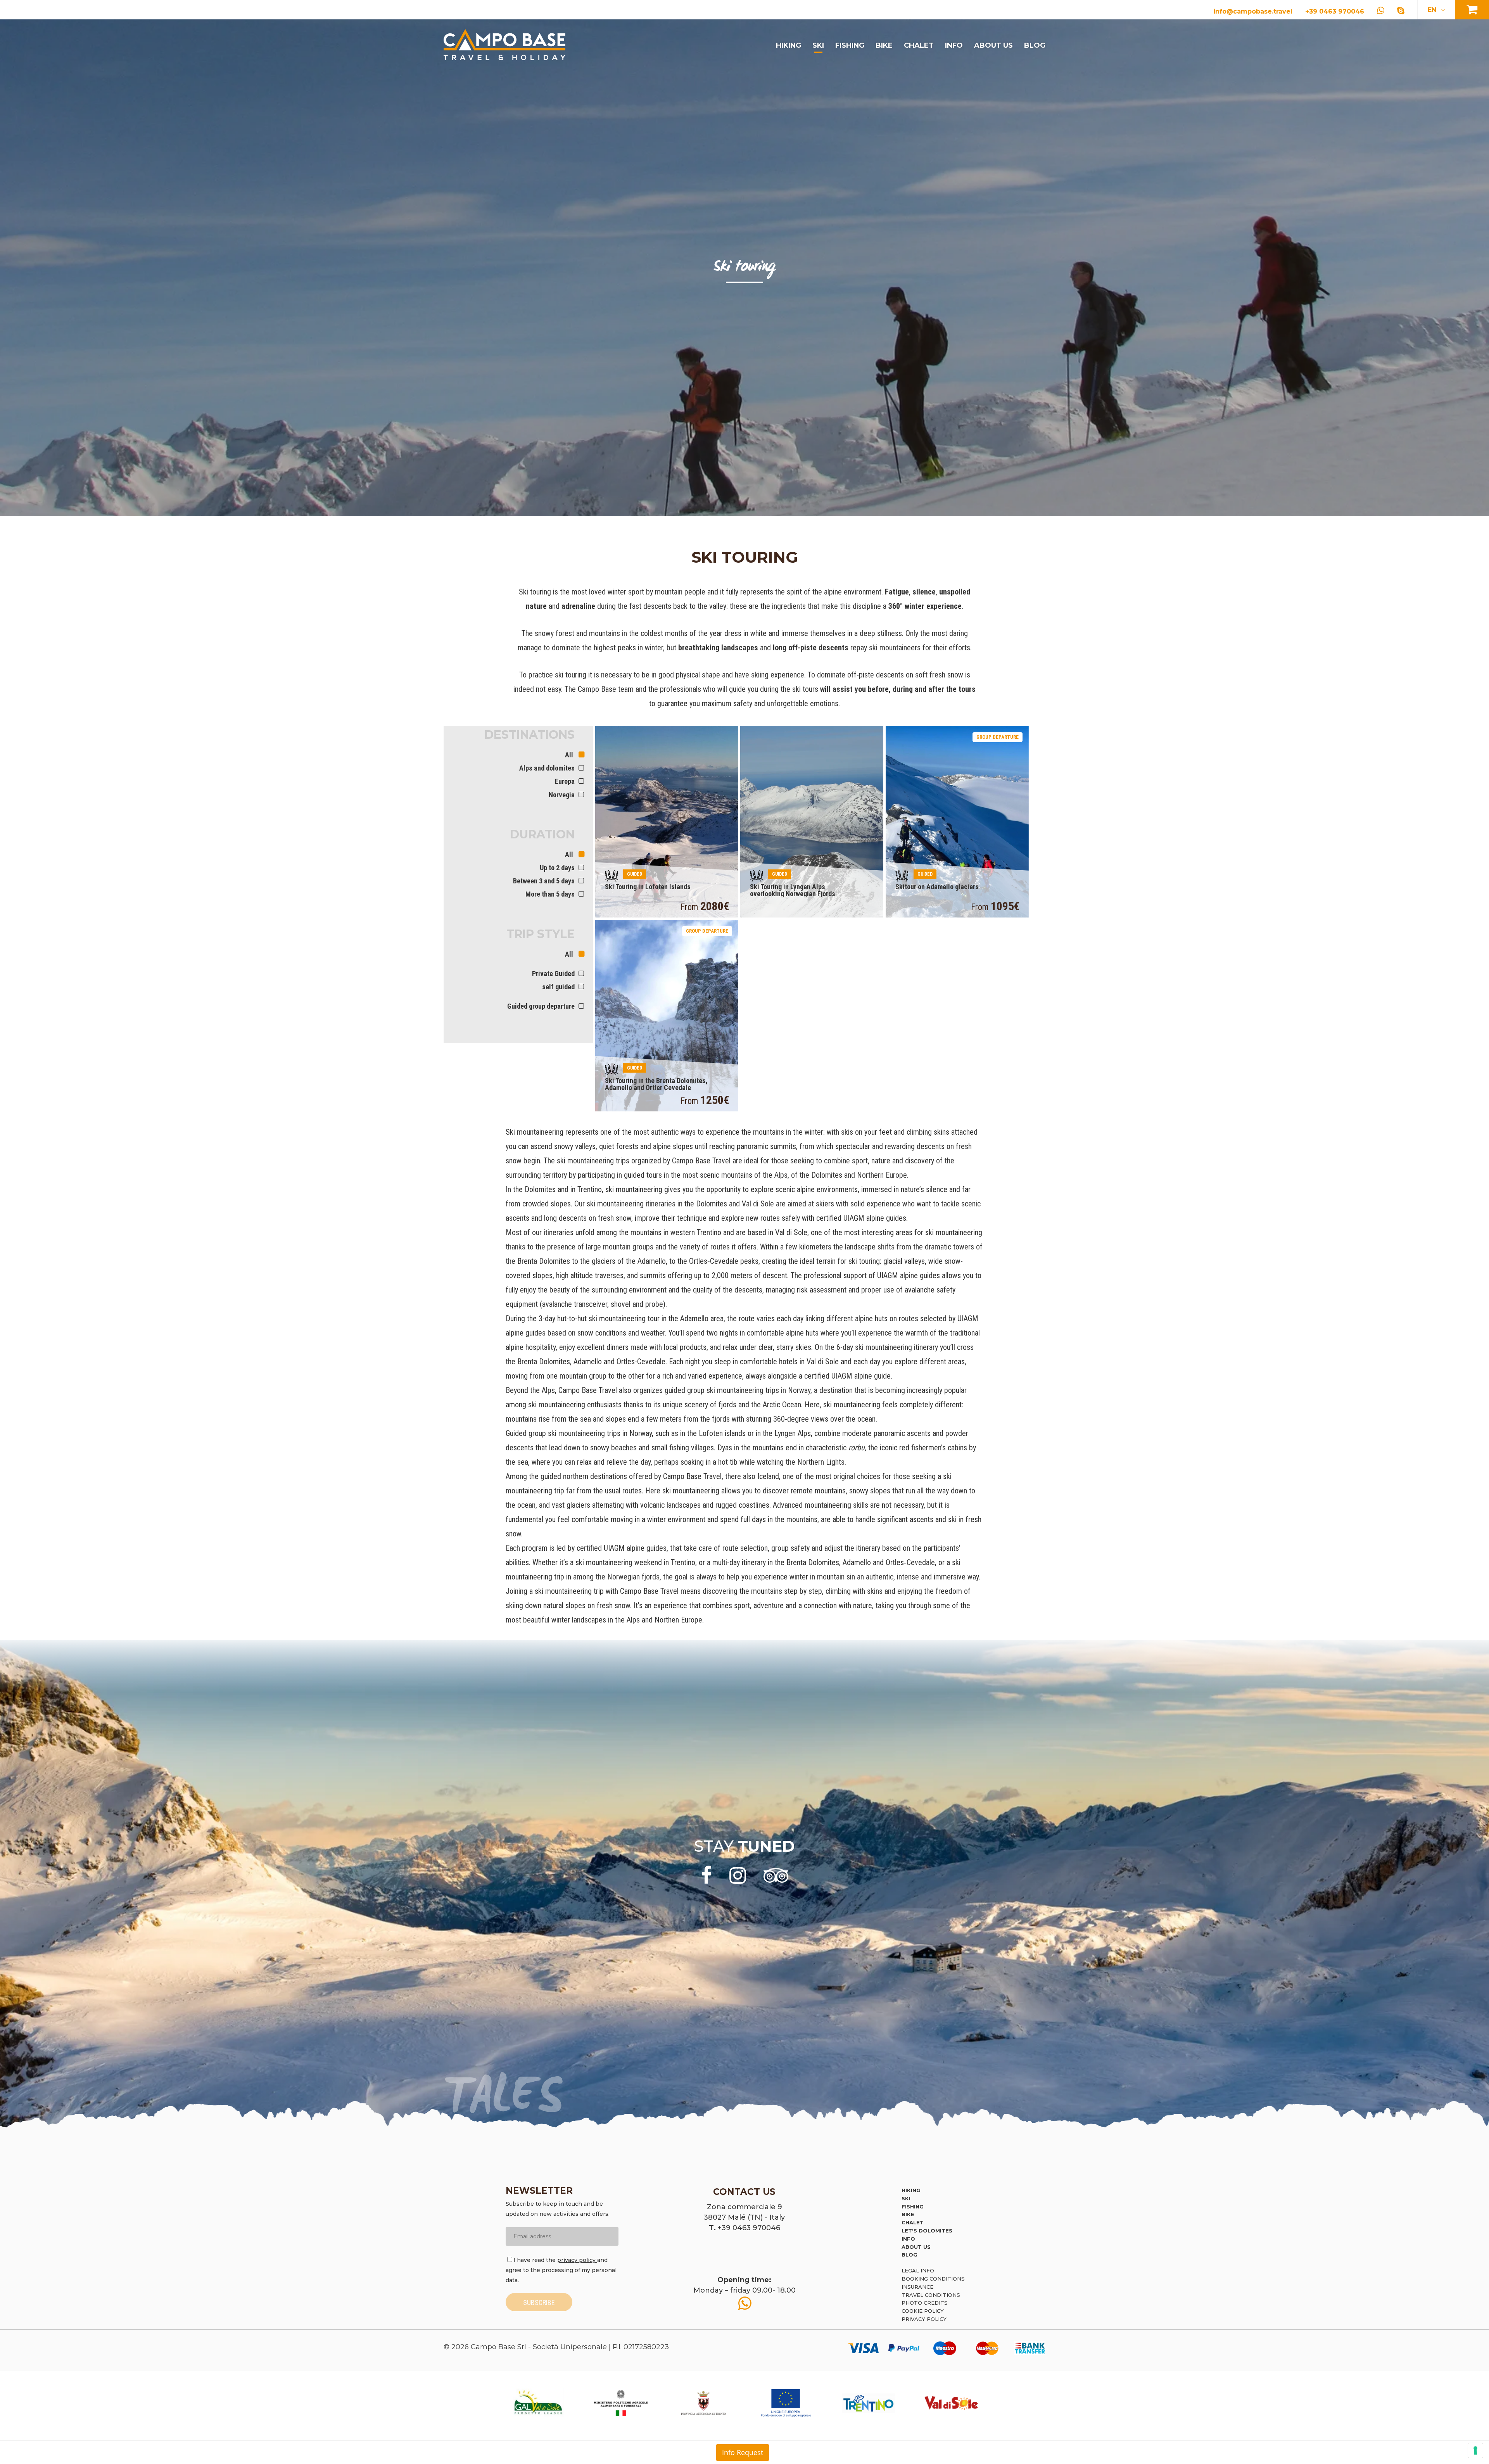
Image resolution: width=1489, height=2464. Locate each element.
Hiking (789, 45)
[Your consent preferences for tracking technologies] (1475, 2450)
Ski (818, 45)
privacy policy (577, 2260)
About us (993, 45)
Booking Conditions (933, 2279)
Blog (1035, 45)
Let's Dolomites (927, 2231)
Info (954, 45)
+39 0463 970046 (1335, 11)
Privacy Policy (924, 2319)
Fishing (850, 45)
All (570, 755)
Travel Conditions (931, 2295)
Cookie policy (923, 2311)
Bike (884, 45)
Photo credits (925, 2303)
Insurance (917, 2287)
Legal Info (918, 2270)
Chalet (919, 45)
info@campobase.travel (1253, 11)
